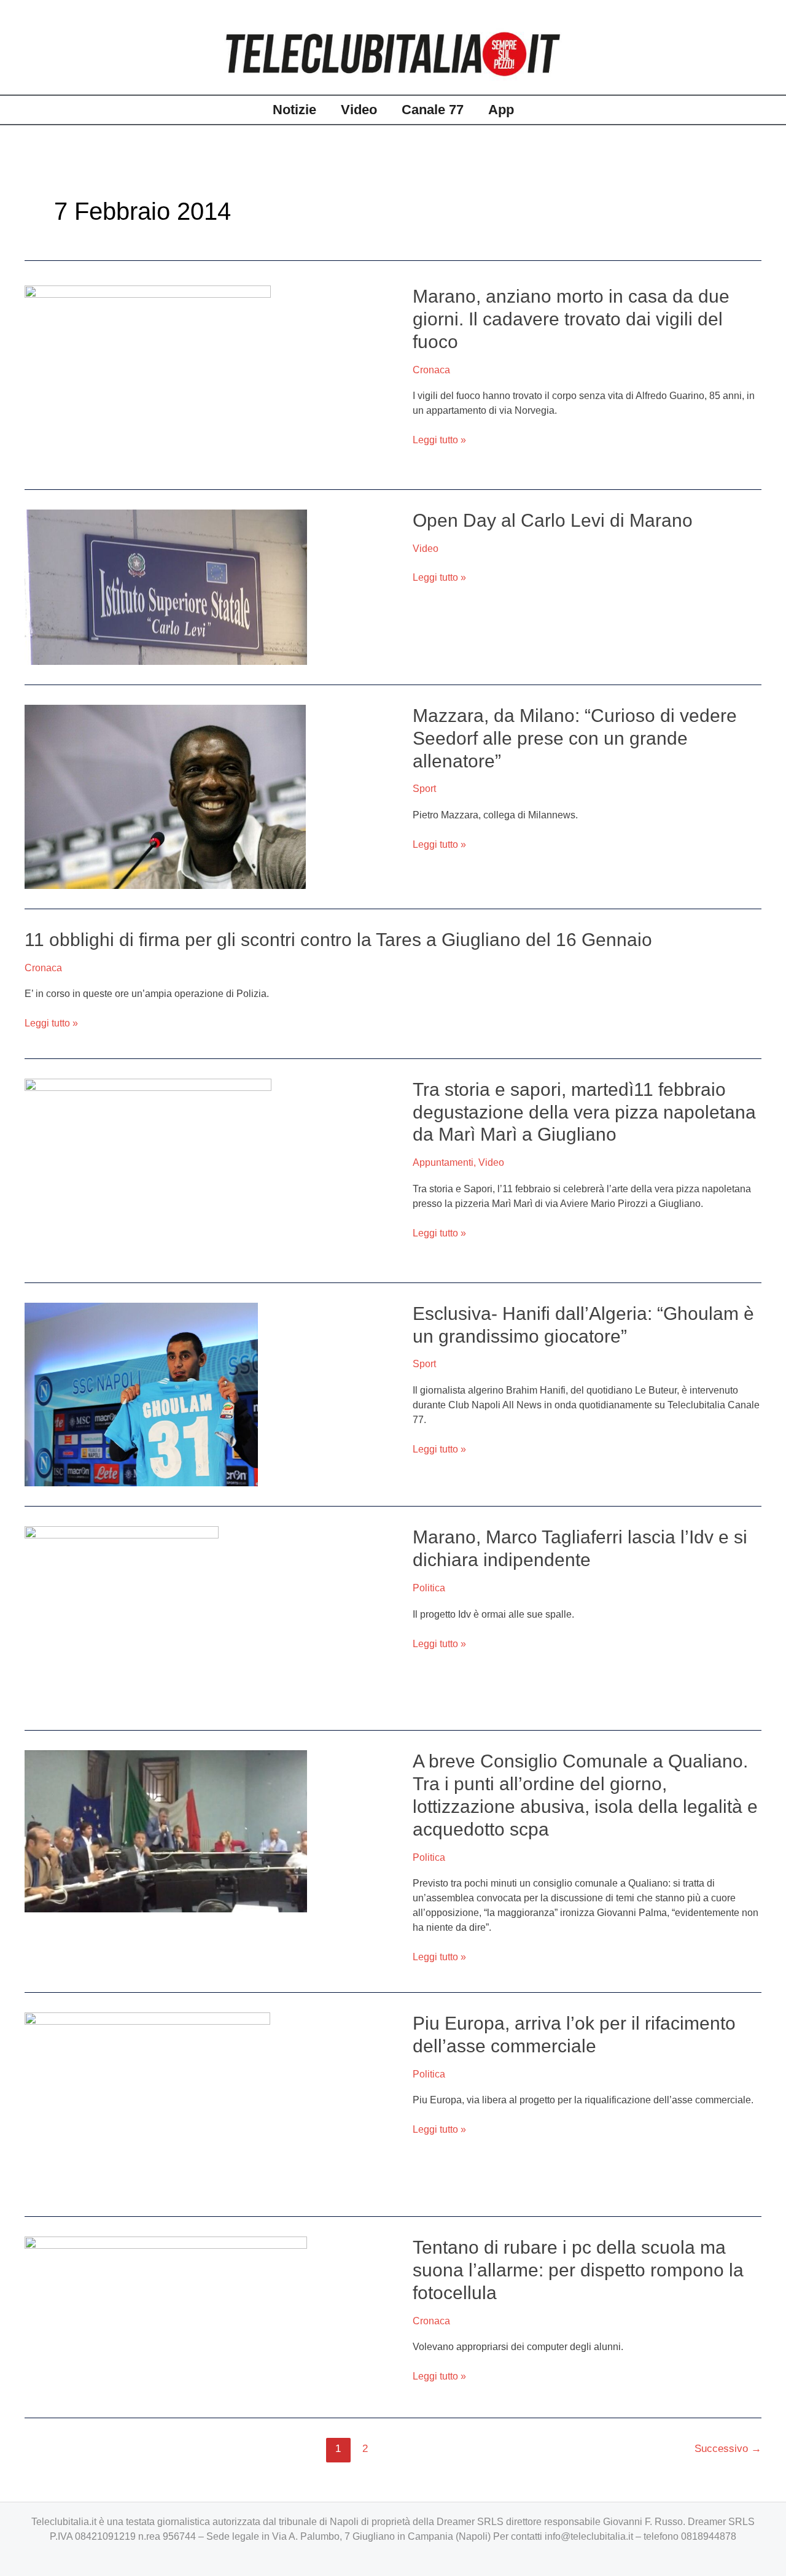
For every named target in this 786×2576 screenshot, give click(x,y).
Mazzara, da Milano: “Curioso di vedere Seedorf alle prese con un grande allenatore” (575, 738)
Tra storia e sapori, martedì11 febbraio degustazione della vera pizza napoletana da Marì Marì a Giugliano (584, 1112)
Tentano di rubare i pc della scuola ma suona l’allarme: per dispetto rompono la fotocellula (578, 2270)
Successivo (728, 2449)
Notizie (294, 110)
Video (359, 110)
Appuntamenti (443, 1162)
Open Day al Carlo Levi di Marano (553, 520)
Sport (424, 789)
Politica (429, 1588)
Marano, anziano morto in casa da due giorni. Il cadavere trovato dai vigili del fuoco (571, 319)
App (501, 110)
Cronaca (431, 370)
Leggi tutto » (439, 440)
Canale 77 (433, 110)
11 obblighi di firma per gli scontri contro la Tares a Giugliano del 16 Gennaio (338, 940)
